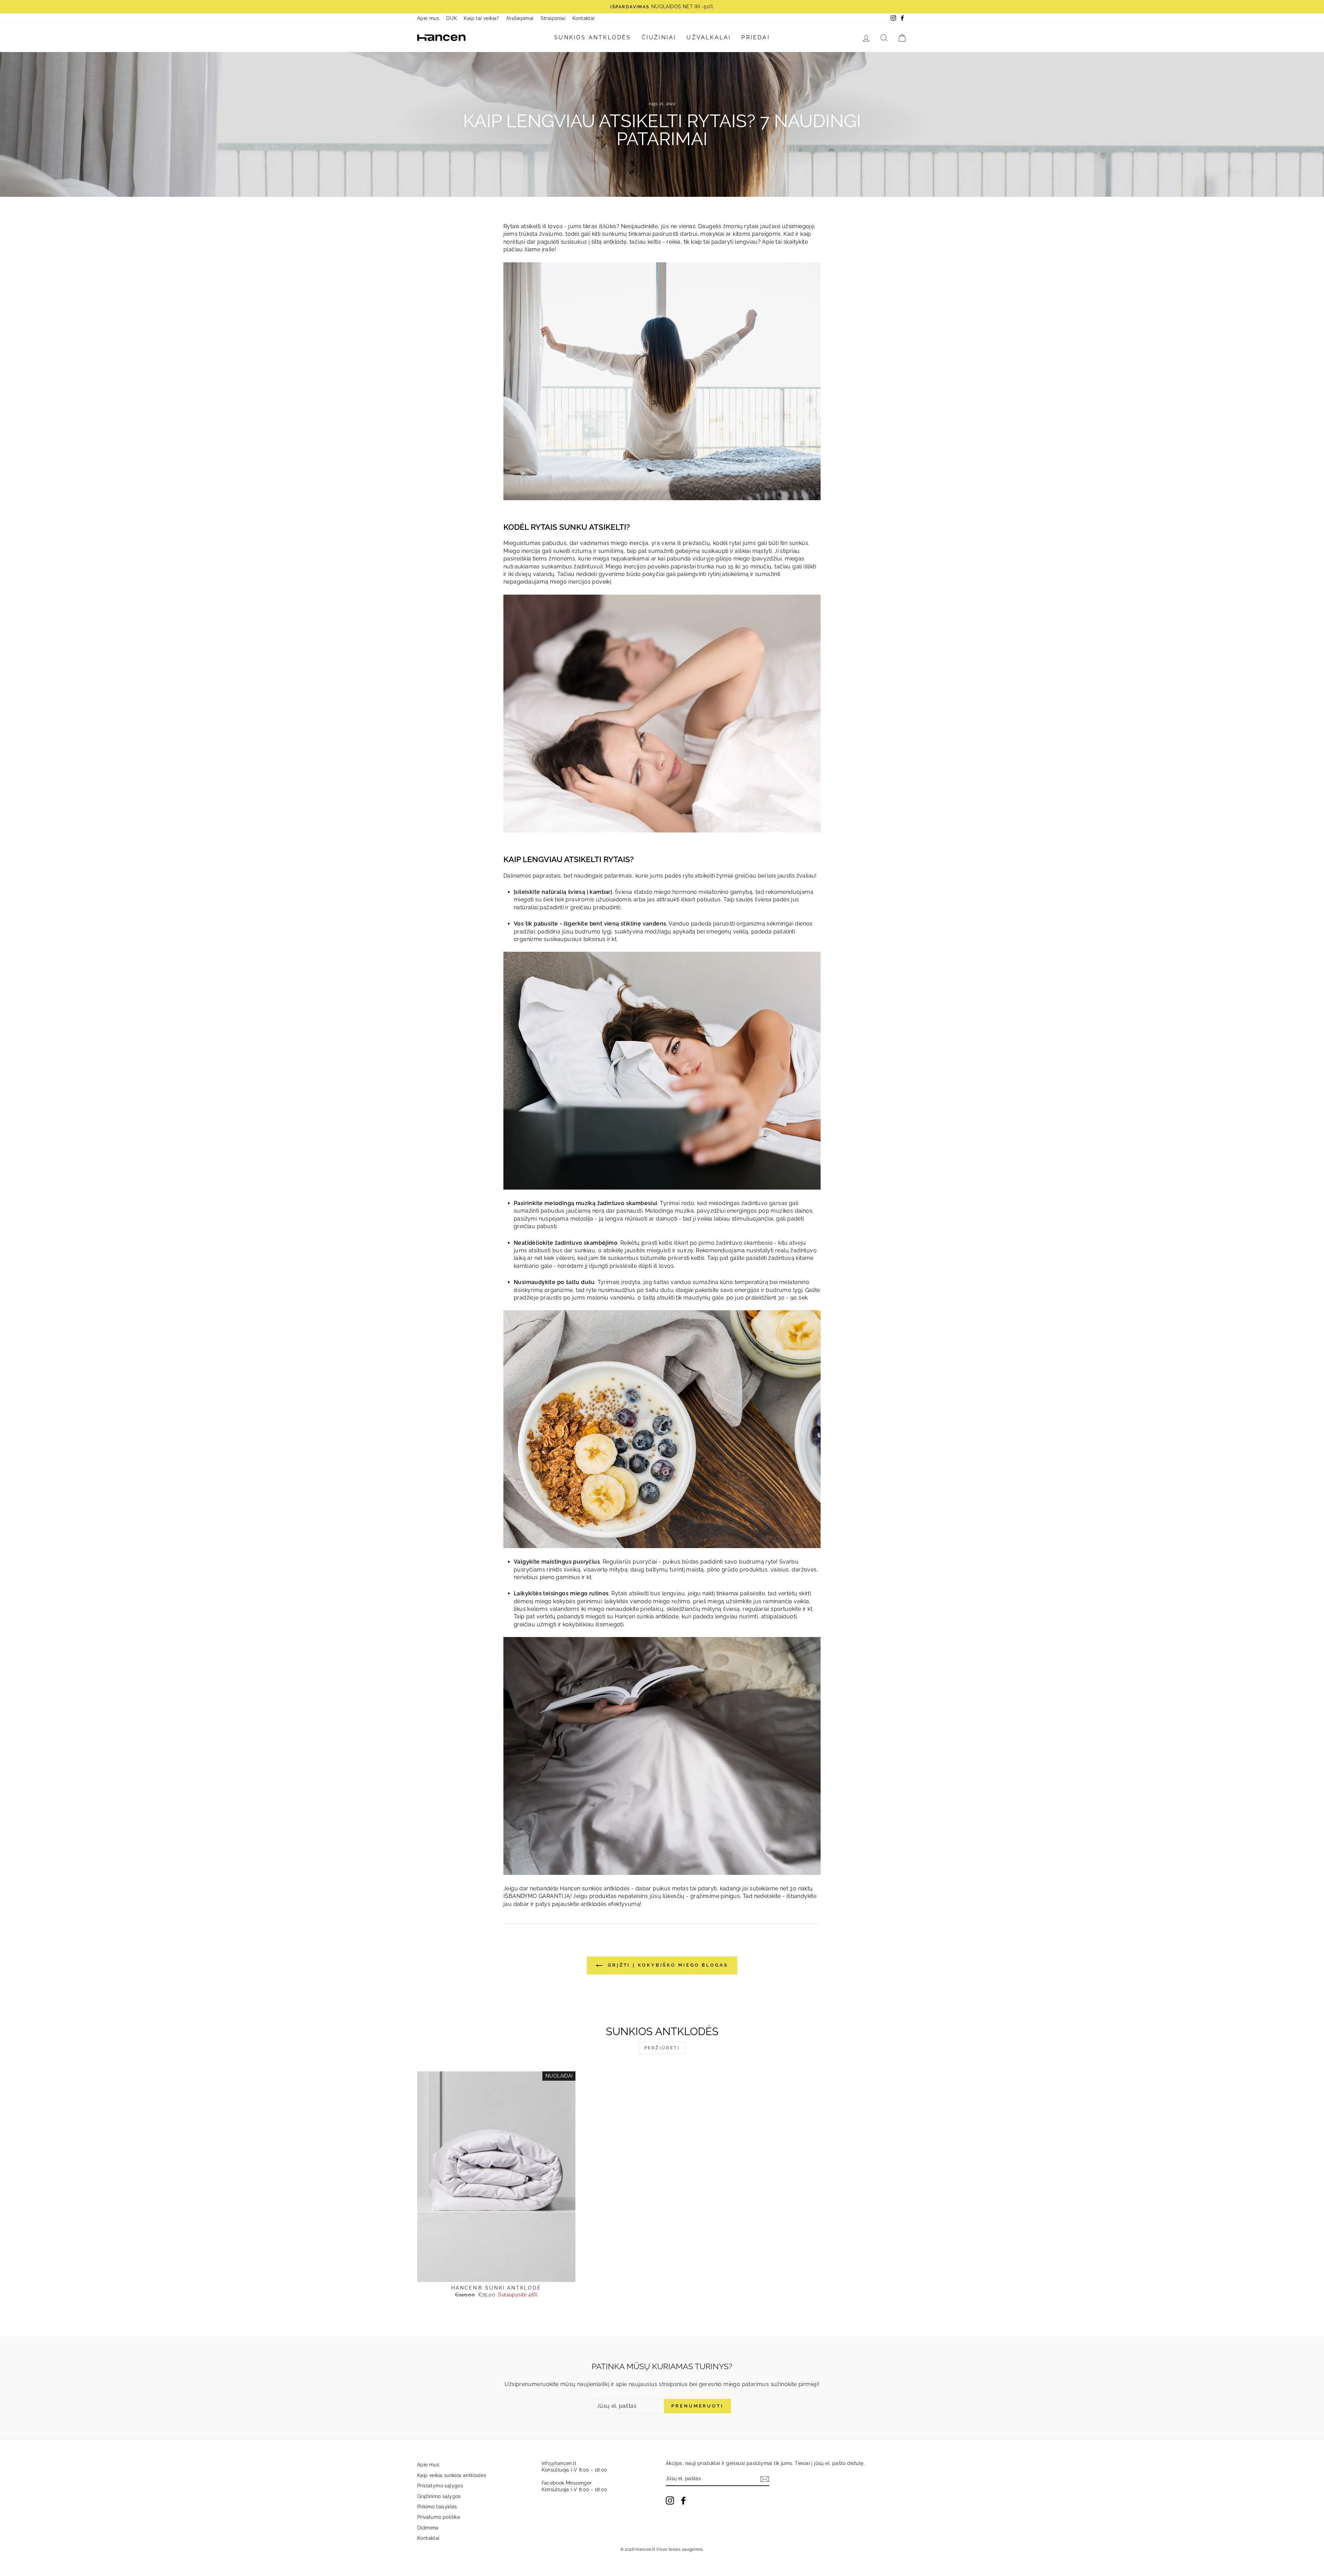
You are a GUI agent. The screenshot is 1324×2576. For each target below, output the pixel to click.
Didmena (428, 2528)
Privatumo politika (439, 2517)
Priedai (755, 37)
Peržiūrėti (662, 2048)
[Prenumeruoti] (765, 2479)
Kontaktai (584, 18)
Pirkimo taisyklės (437, 2507)
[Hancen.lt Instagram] (670, 2501)
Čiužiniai (659, 37)
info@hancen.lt (559, 2463)
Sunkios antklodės (593, 37)
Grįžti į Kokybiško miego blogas (667, 1965)
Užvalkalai (709, 37)
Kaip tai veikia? (481, 18)
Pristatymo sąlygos (440, 2486)
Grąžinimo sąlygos (439, 2496)
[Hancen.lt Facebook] (683, 2501)
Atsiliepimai (520, 18)
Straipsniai (553, 18)
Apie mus (428, 18)
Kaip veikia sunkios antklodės (452, 2475)
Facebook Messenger (567, 2483)
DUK (452, 18)
